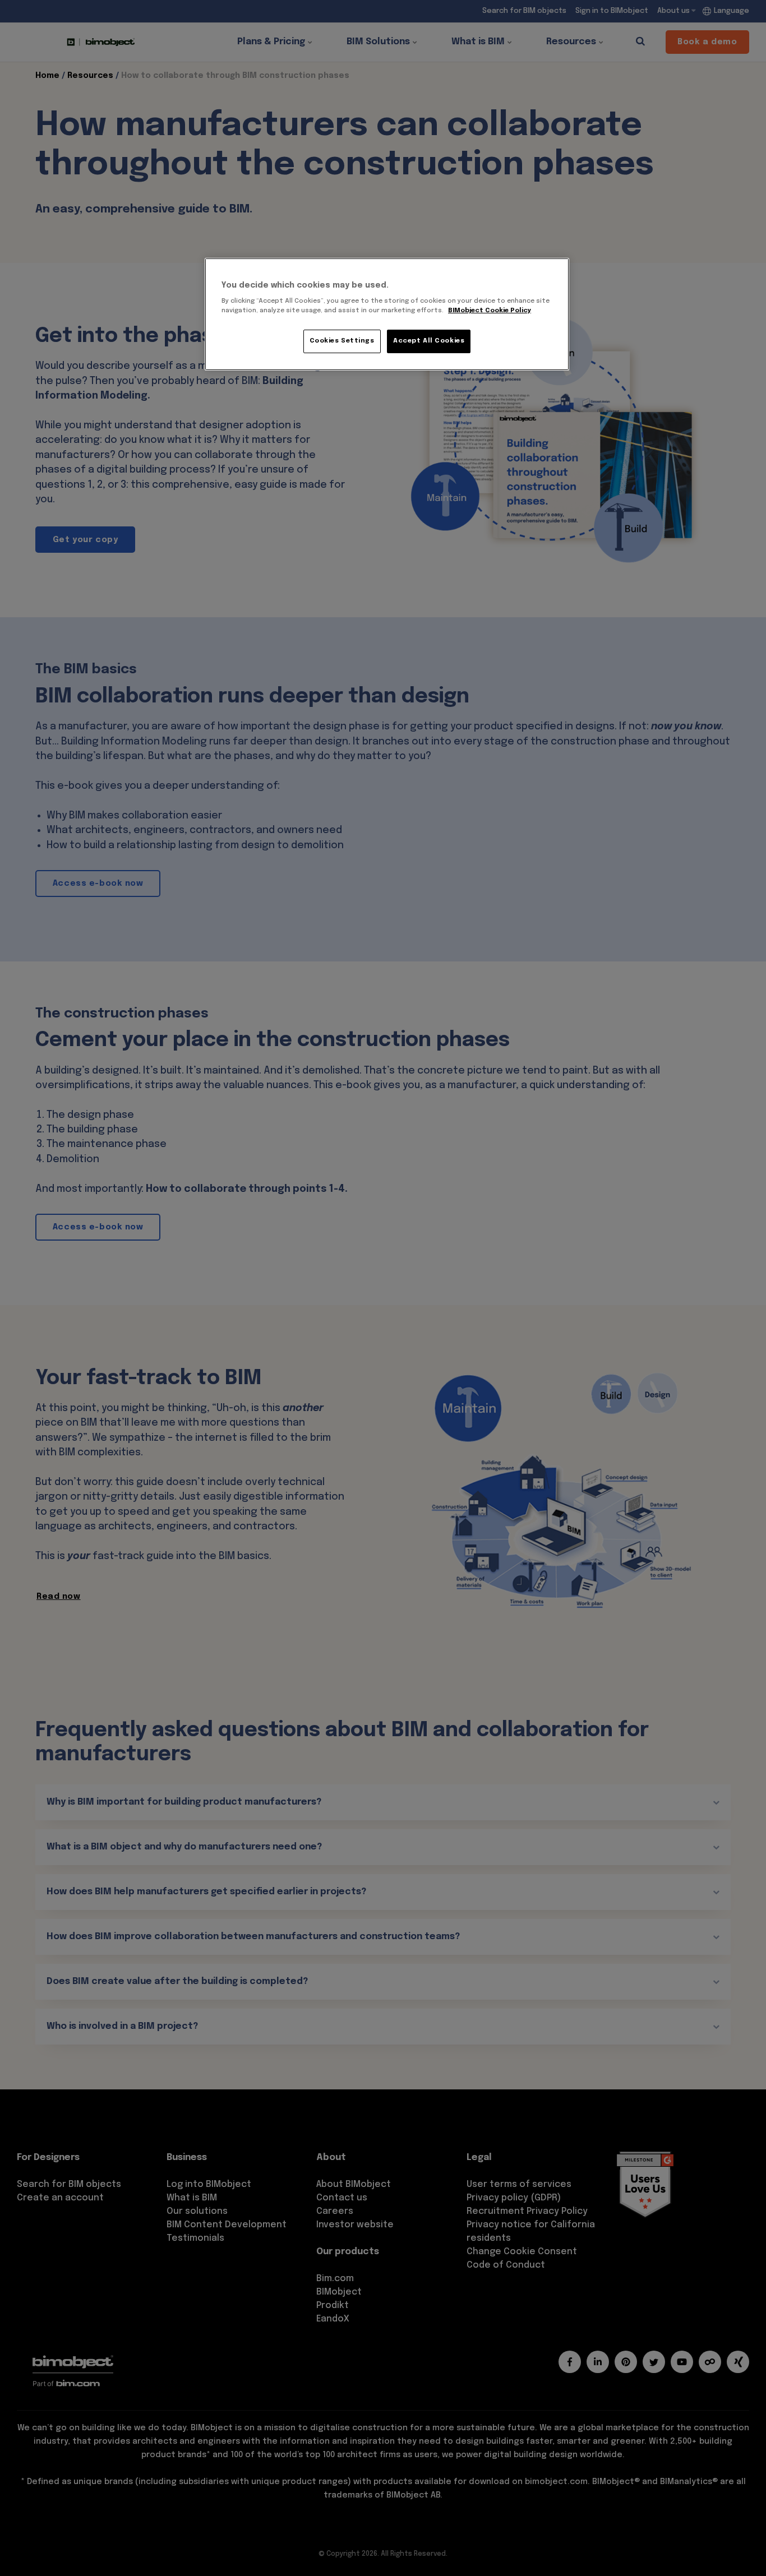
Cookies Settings (342, 341)
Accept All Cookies (429, 341)
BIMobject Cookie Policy (490, 311)
